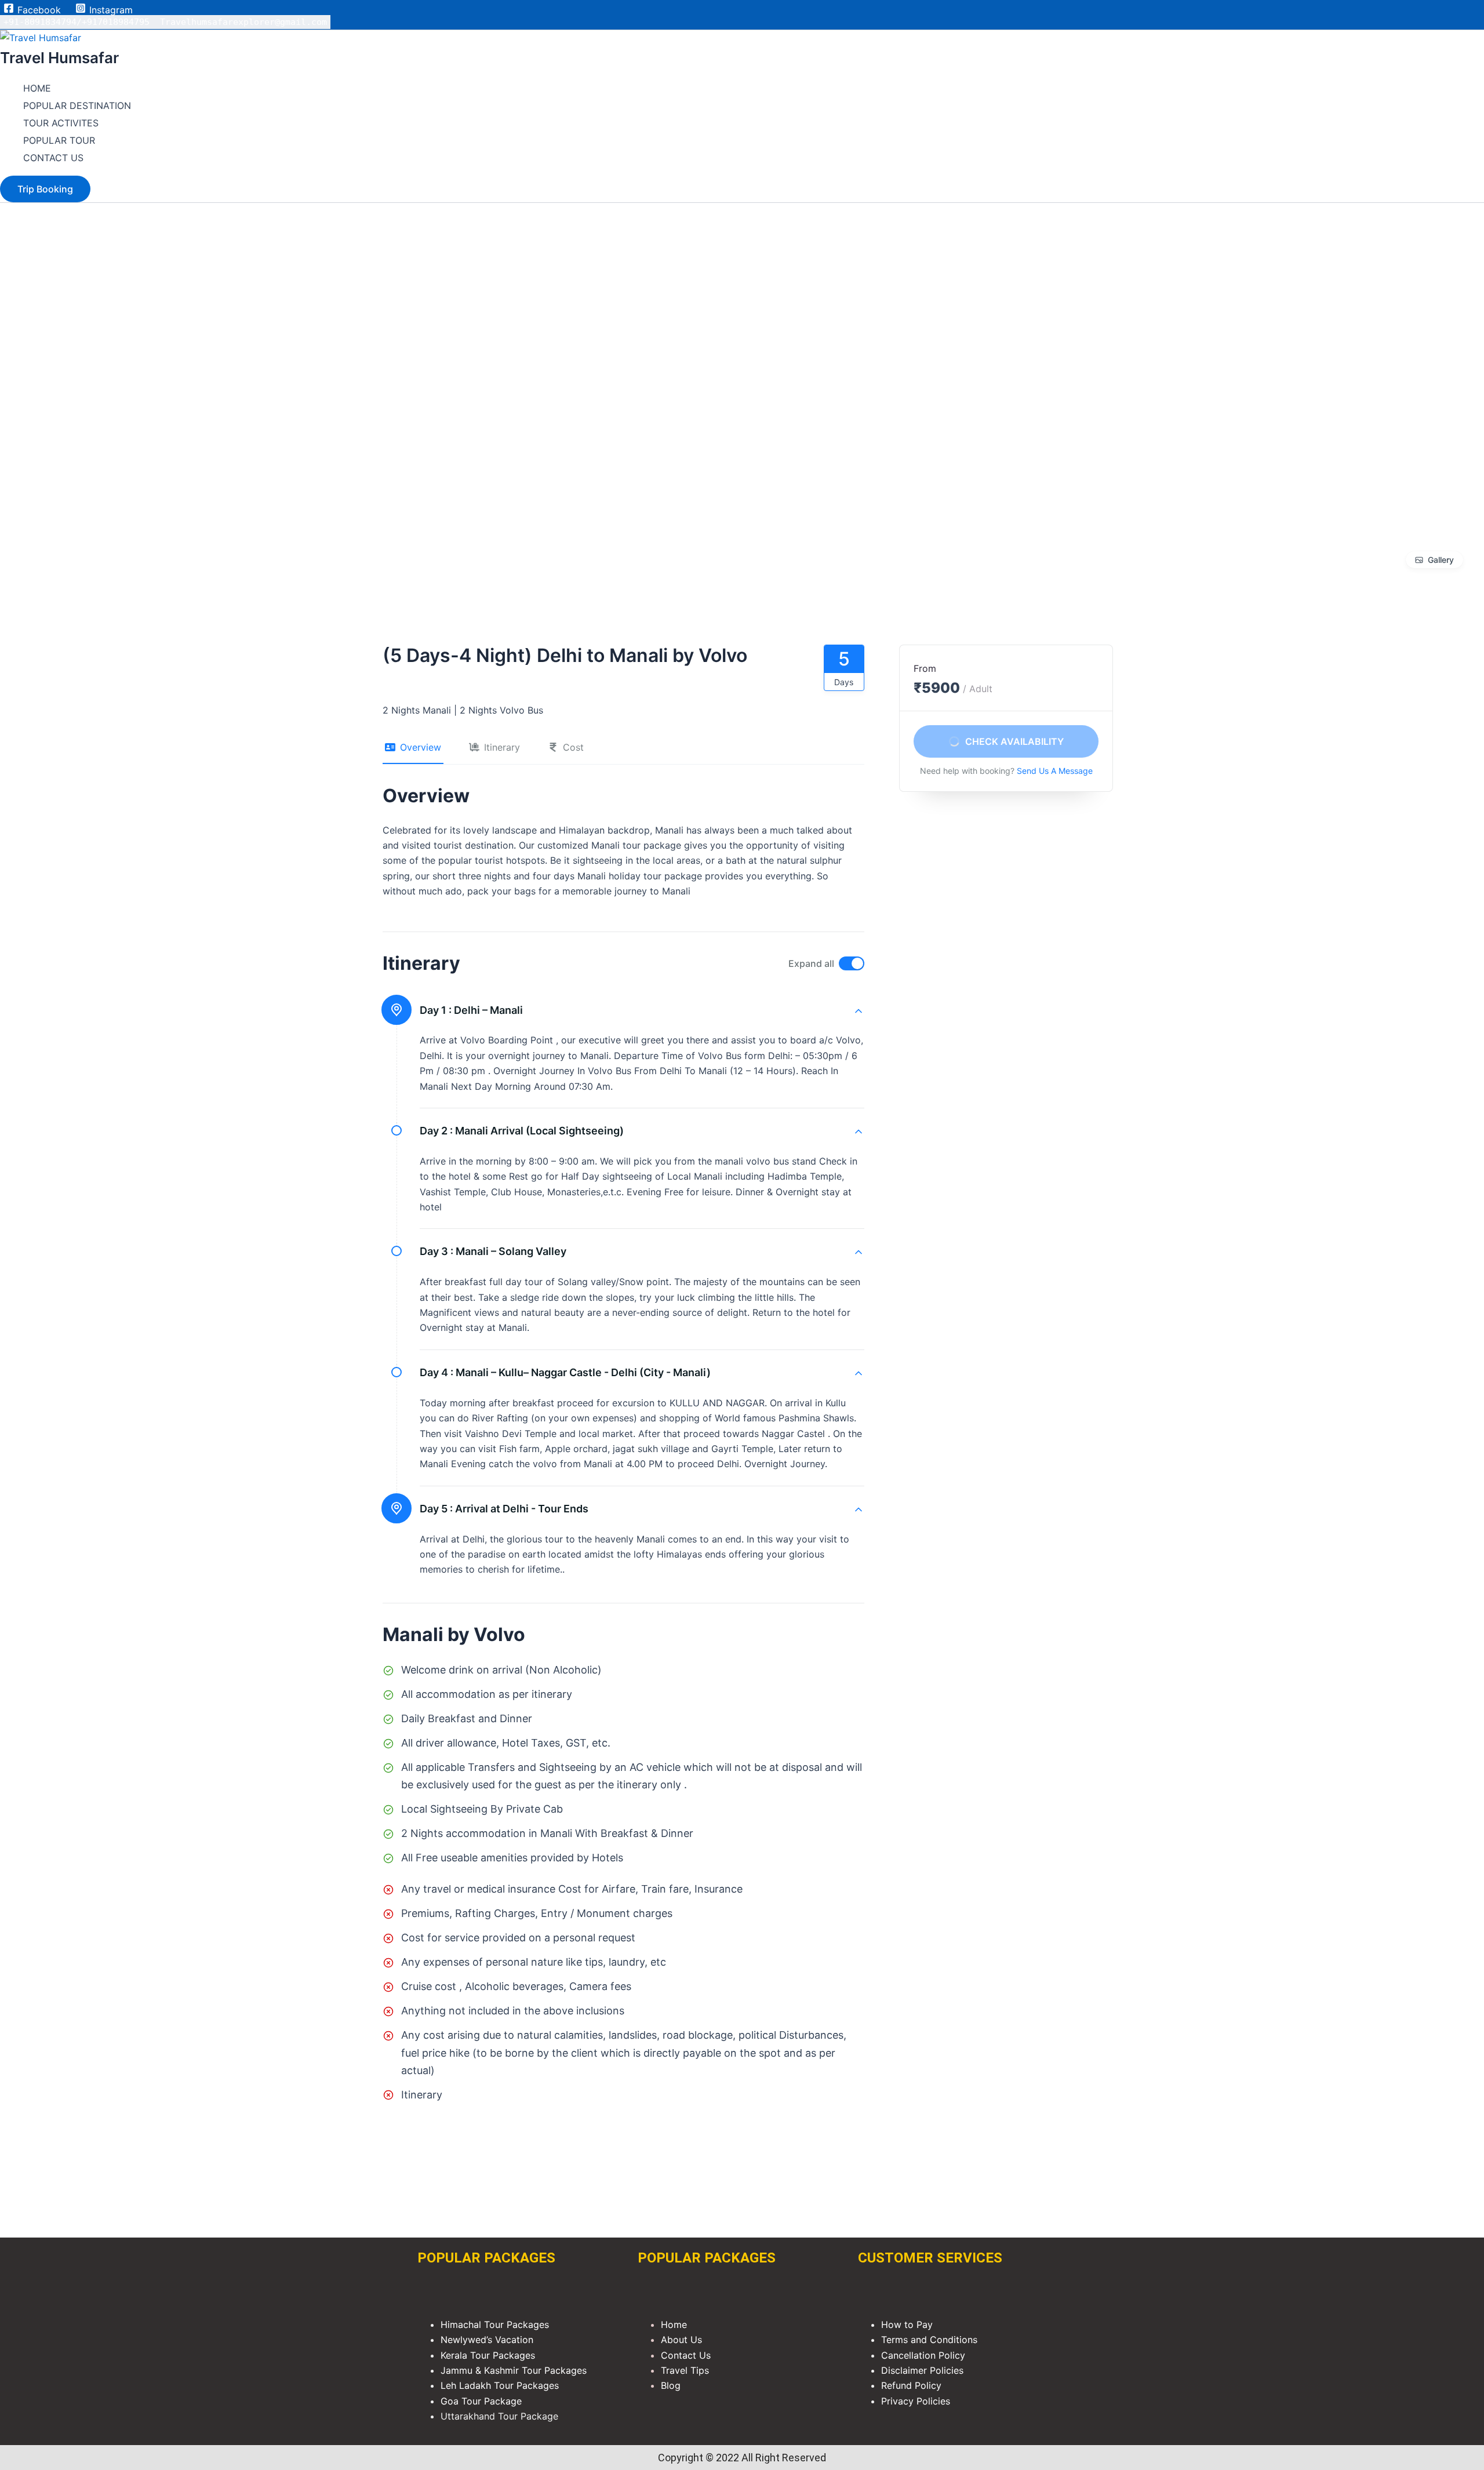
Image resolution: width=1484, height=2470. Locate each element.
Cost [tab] (573, 747)
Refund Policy (911, 2385)
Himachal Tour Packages (495, 2325)
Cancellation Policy (923, 2355)
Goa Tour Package (481, 2401)
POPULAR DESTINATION (77, 106)
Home (674, 2325)
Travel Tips (685, 2370)
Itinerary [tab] (502, 747)
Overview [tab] (421, 747)
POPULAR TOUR (59, 140)
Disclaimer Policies (922, 2370)
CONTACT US (53, 158)
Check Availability (1014, 741)
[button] (45, 189)
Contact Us (686, 2355)
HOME (37, 88)
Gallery (1441, 560)
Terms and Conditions (929, 2340)
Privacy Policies (916, 2401)
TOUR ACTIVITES (61, 123)
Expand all (811, 963)
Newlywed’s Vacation (488, 2340)
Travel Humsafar (59, 58)
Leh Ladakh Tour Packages (500, 2385)
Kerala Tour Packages (488, 2355)
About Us (681, 2340)
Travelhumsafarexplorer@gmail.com (243, 22)
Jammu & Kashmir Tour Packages (514, 2370)
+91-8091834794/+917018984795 (77, 22)
